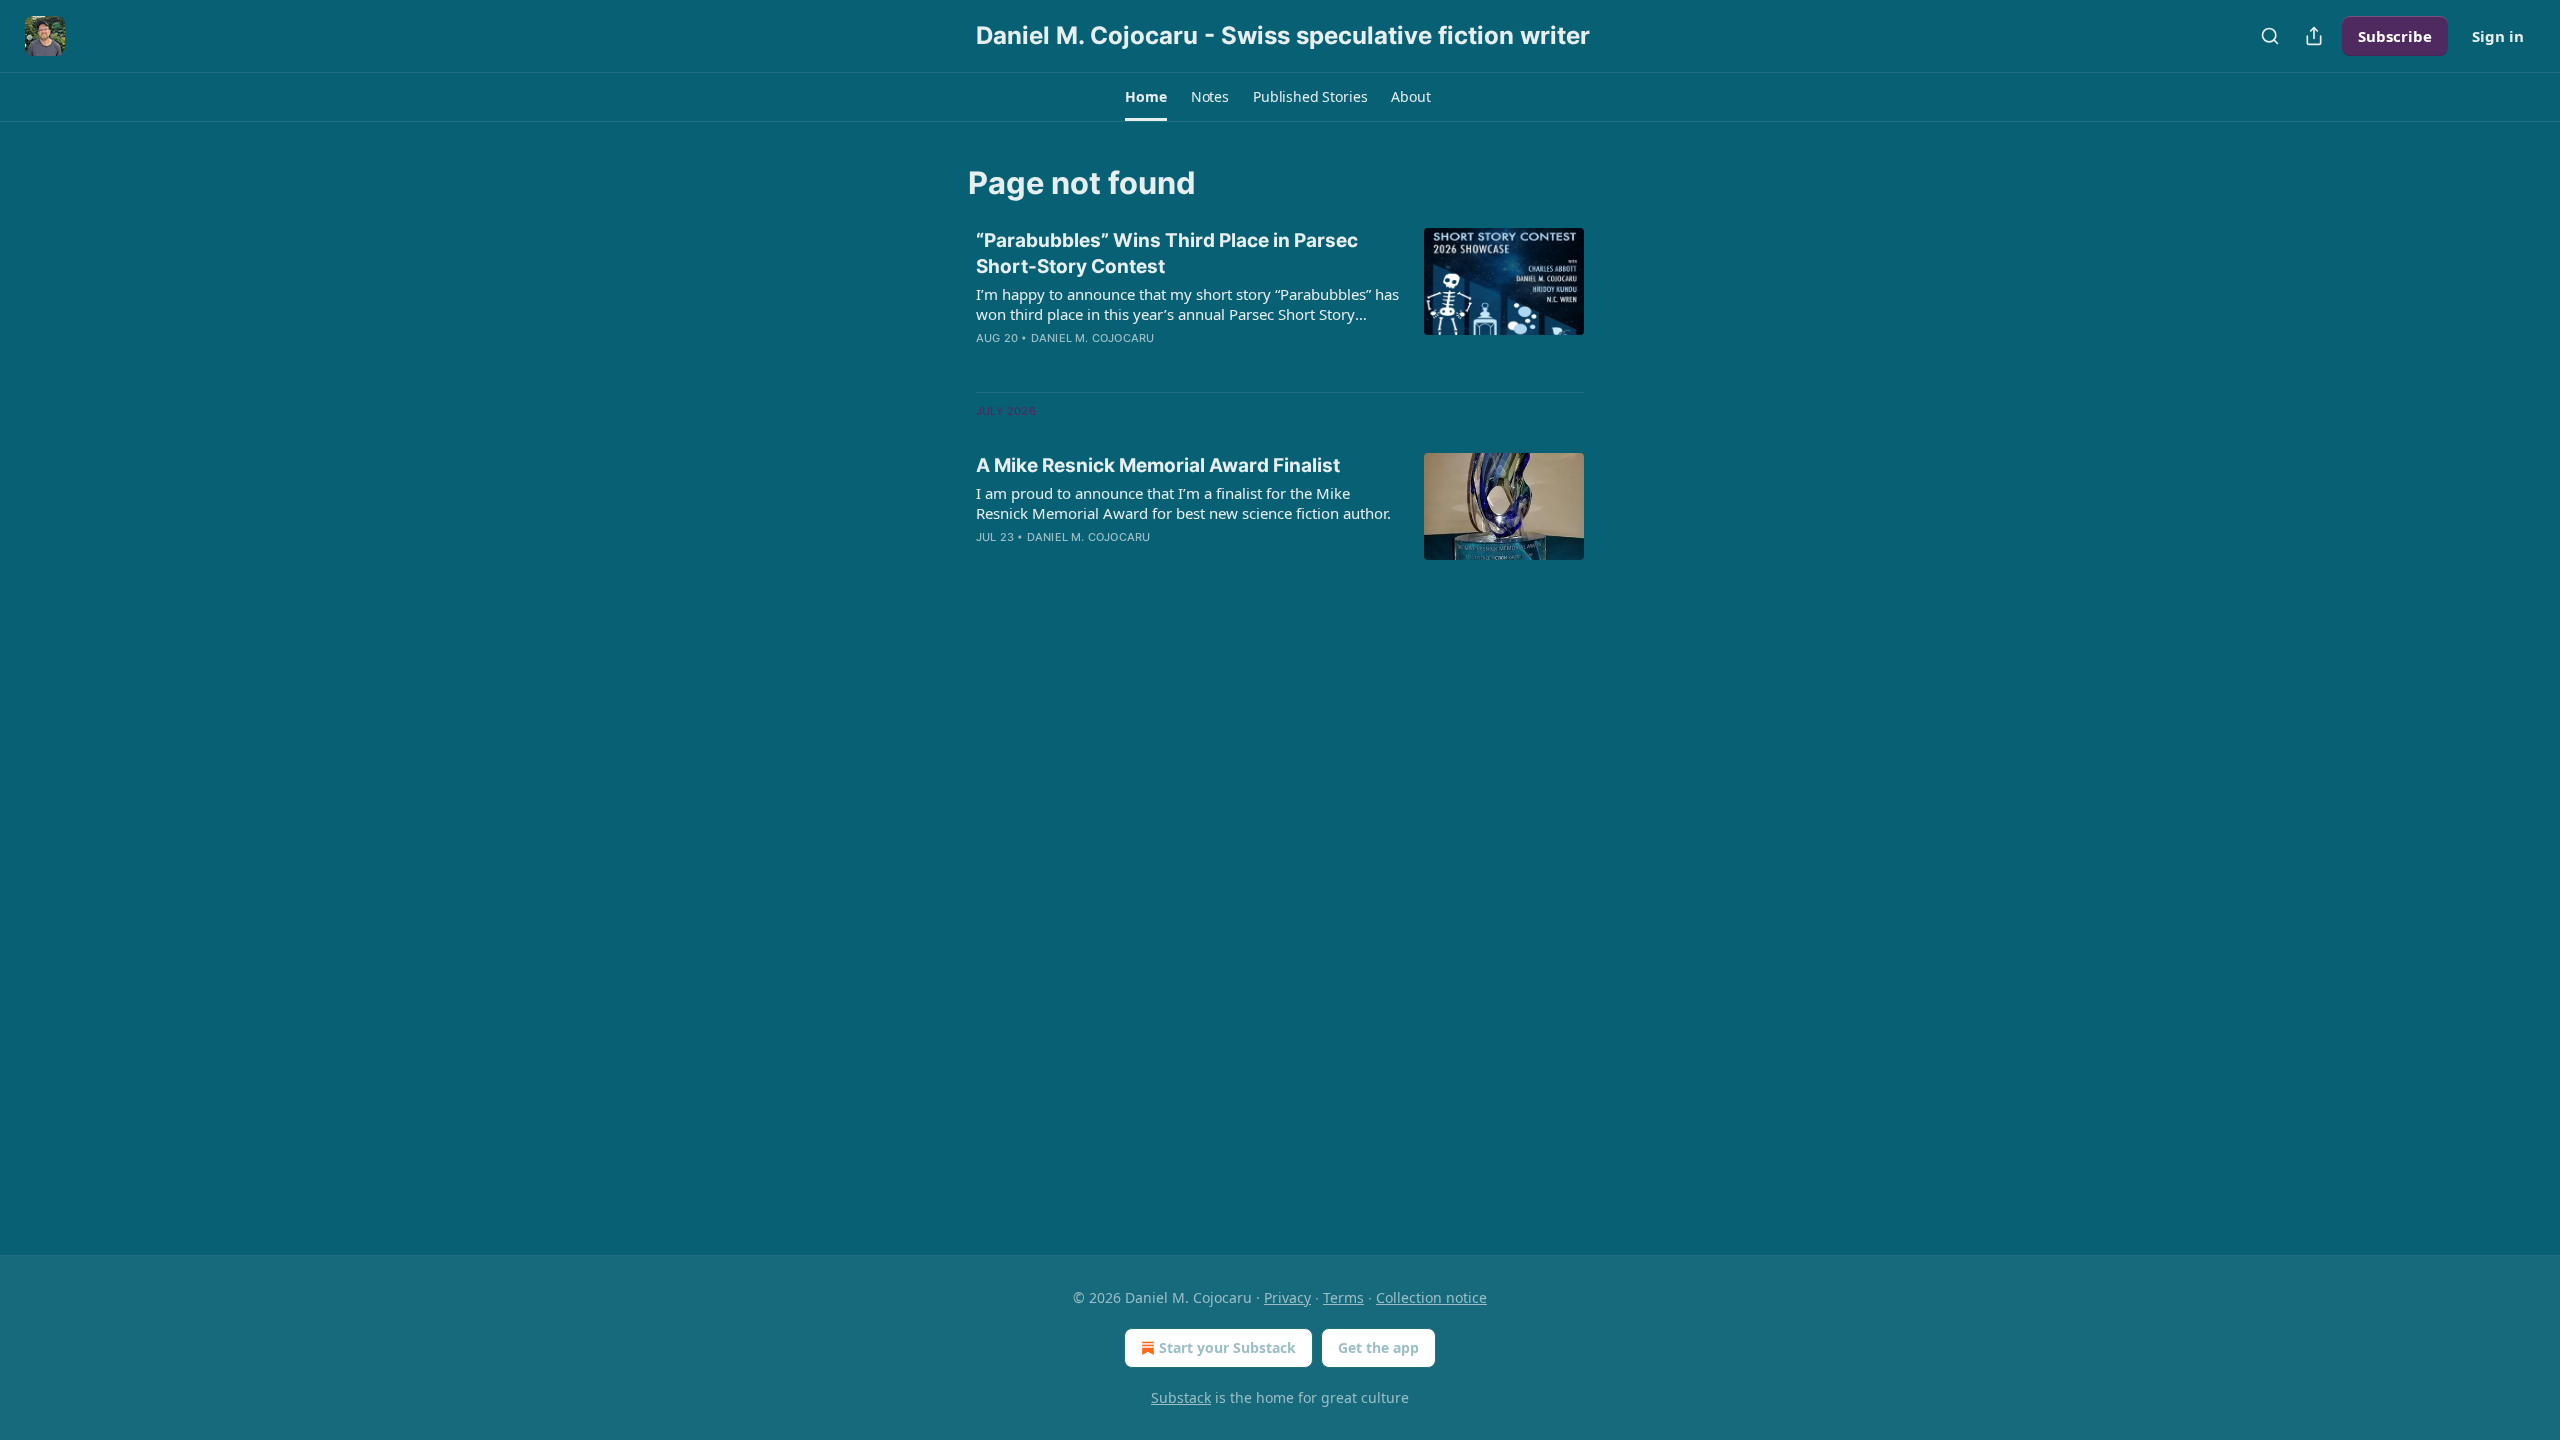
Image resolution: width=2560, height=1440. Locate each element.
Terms (1343, 1297)
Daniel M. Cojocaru (1093, 338)
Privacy (1287, 1297)
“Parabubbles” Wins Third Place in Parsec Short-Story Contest (1167, 253)
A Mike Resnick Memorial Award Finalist (1158, 465)
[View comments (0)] (1122, 364)
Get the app (1378, 1347)
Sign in (2498, 36)
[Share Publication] (2314, 36)
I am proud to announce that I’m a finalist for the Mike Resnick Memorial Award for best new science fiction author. (1183, 503)
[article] (1280, 302)
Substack (1181, 1397)
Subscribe (2395, 36)
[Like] (989, 364)
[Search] (2270, 36)
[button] (1145, 97)
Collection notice (1431, 1297)
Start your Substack (1227, 1347)
